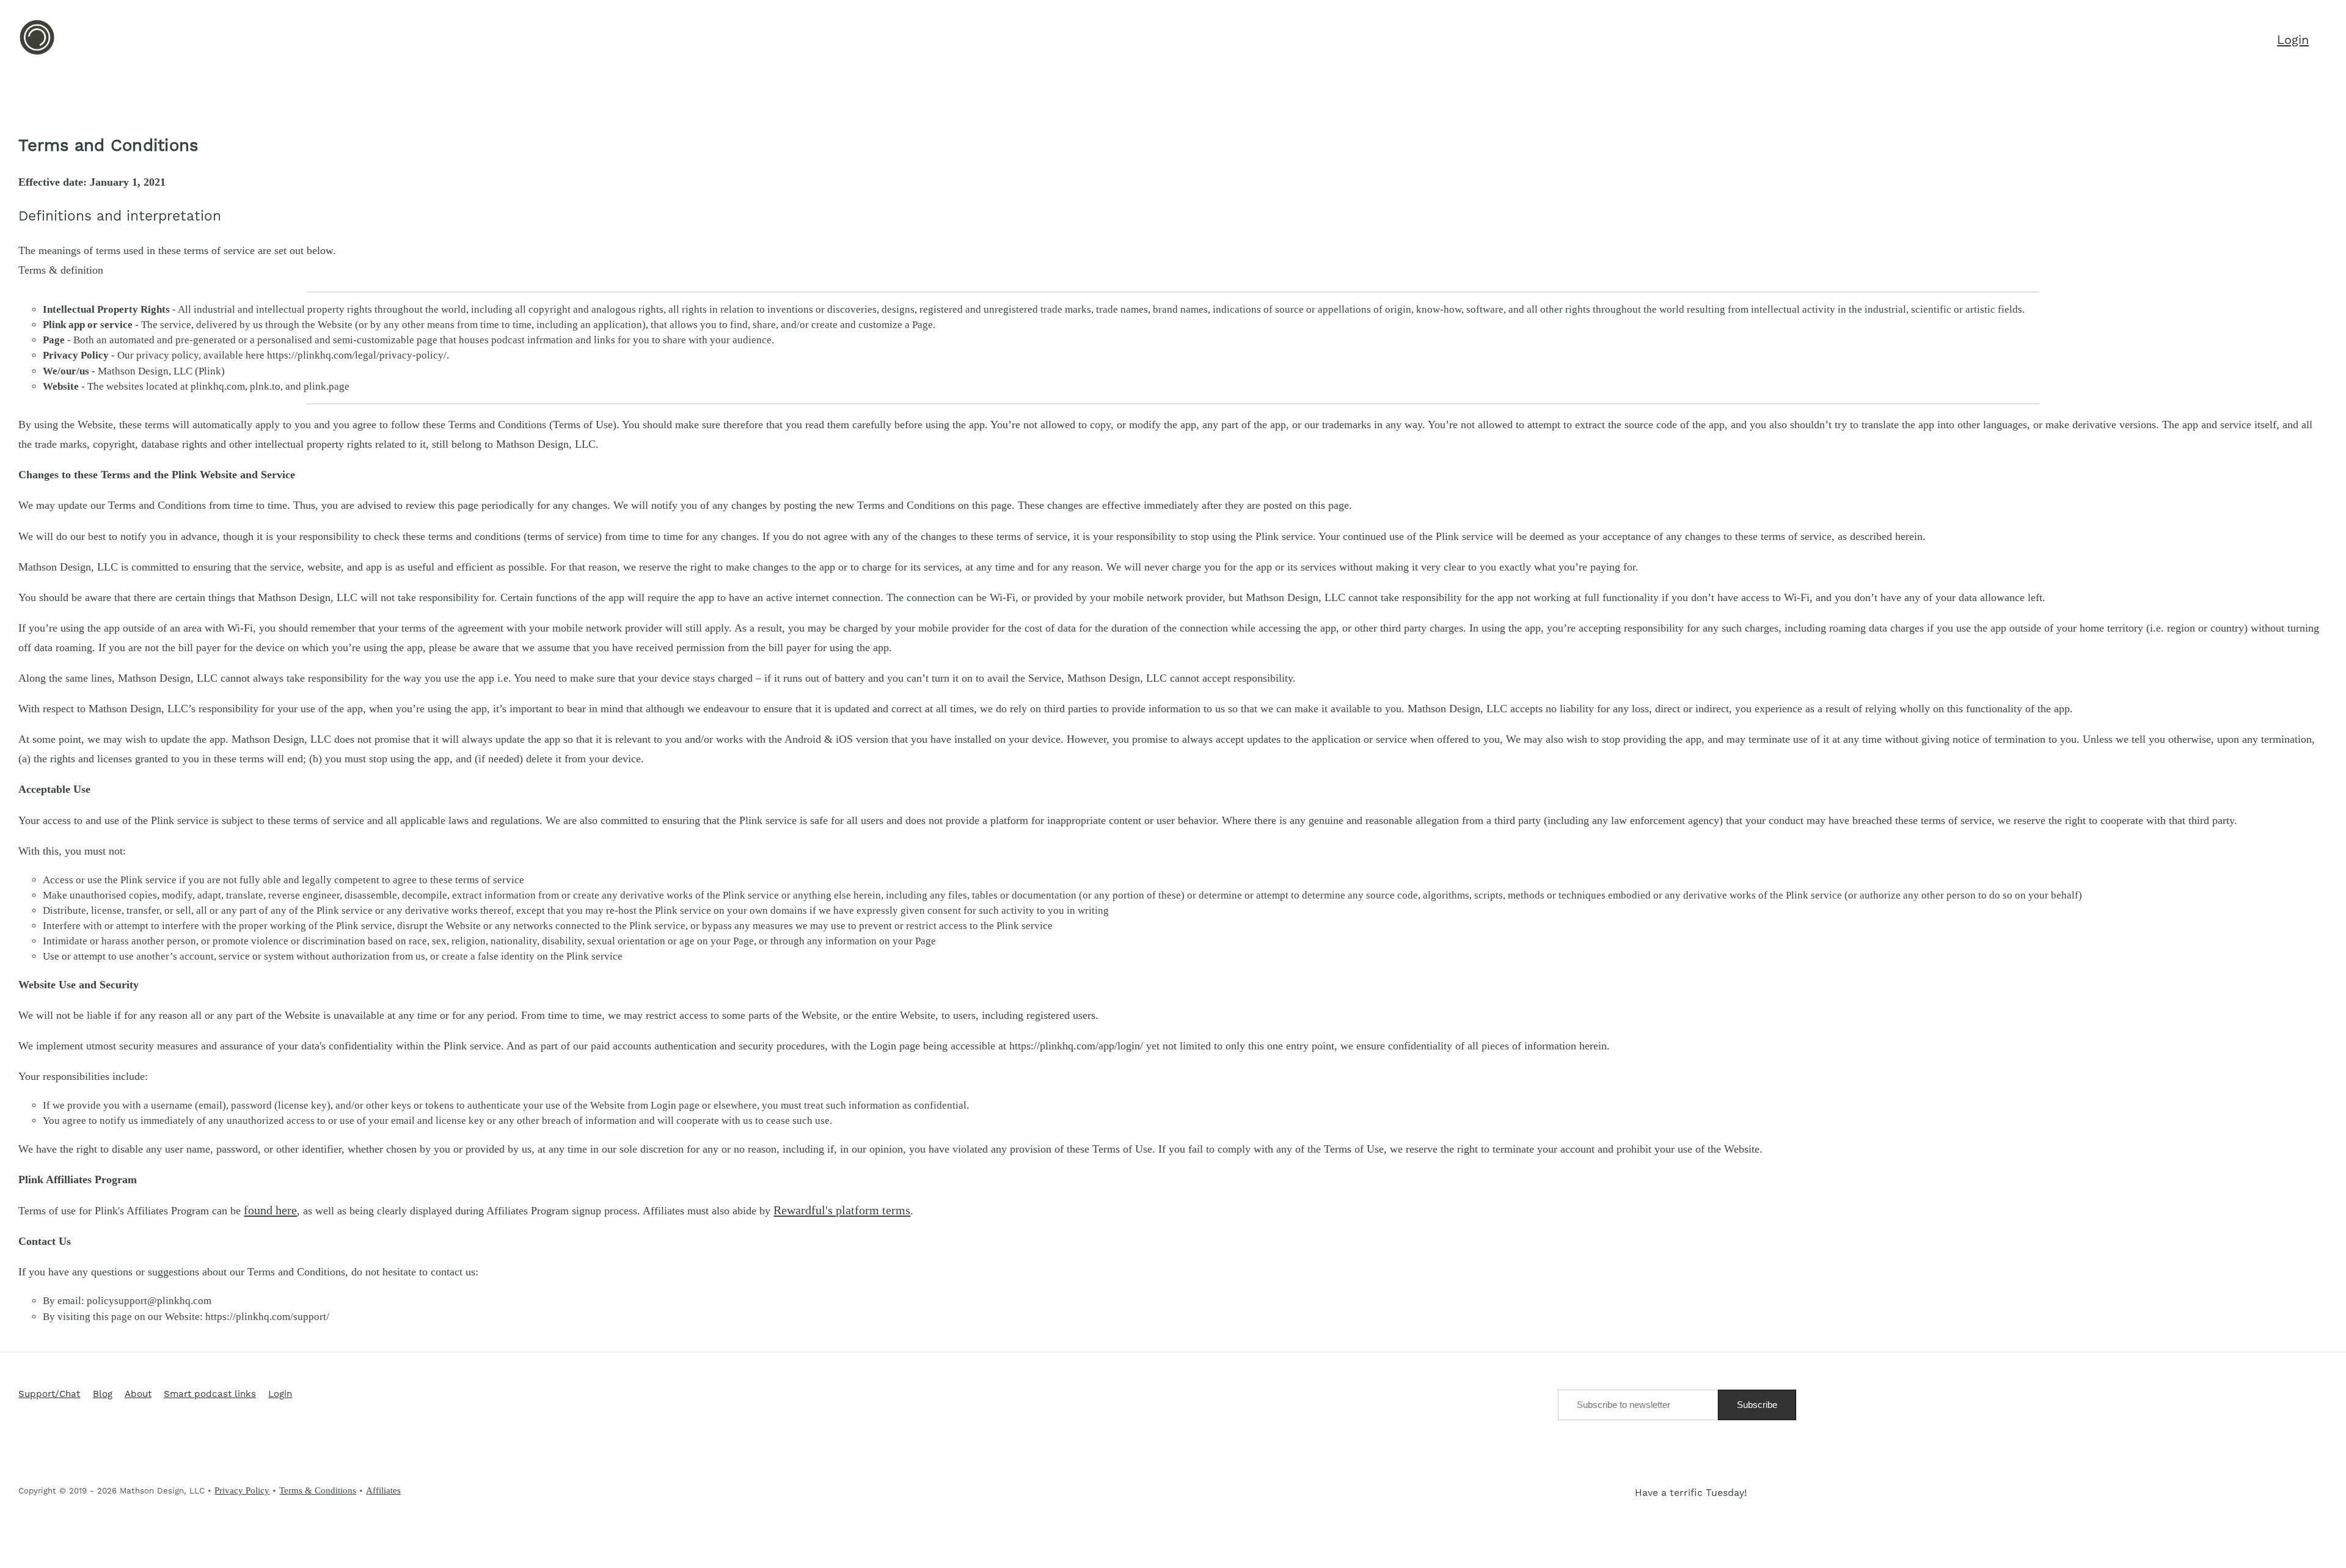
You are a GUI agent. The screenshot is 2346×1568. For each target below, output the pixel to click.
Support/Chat (49, 1395)
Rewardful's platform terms (842, 1210)
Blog (103, 1395)
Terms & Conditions (318, 1490)
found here (270, 1210)
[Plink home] (37, 53)
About (138, 1395)
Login (280, 1395)
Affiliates (383, 1490)
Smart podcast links (210, 1395)
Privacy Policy (242, 1490)
